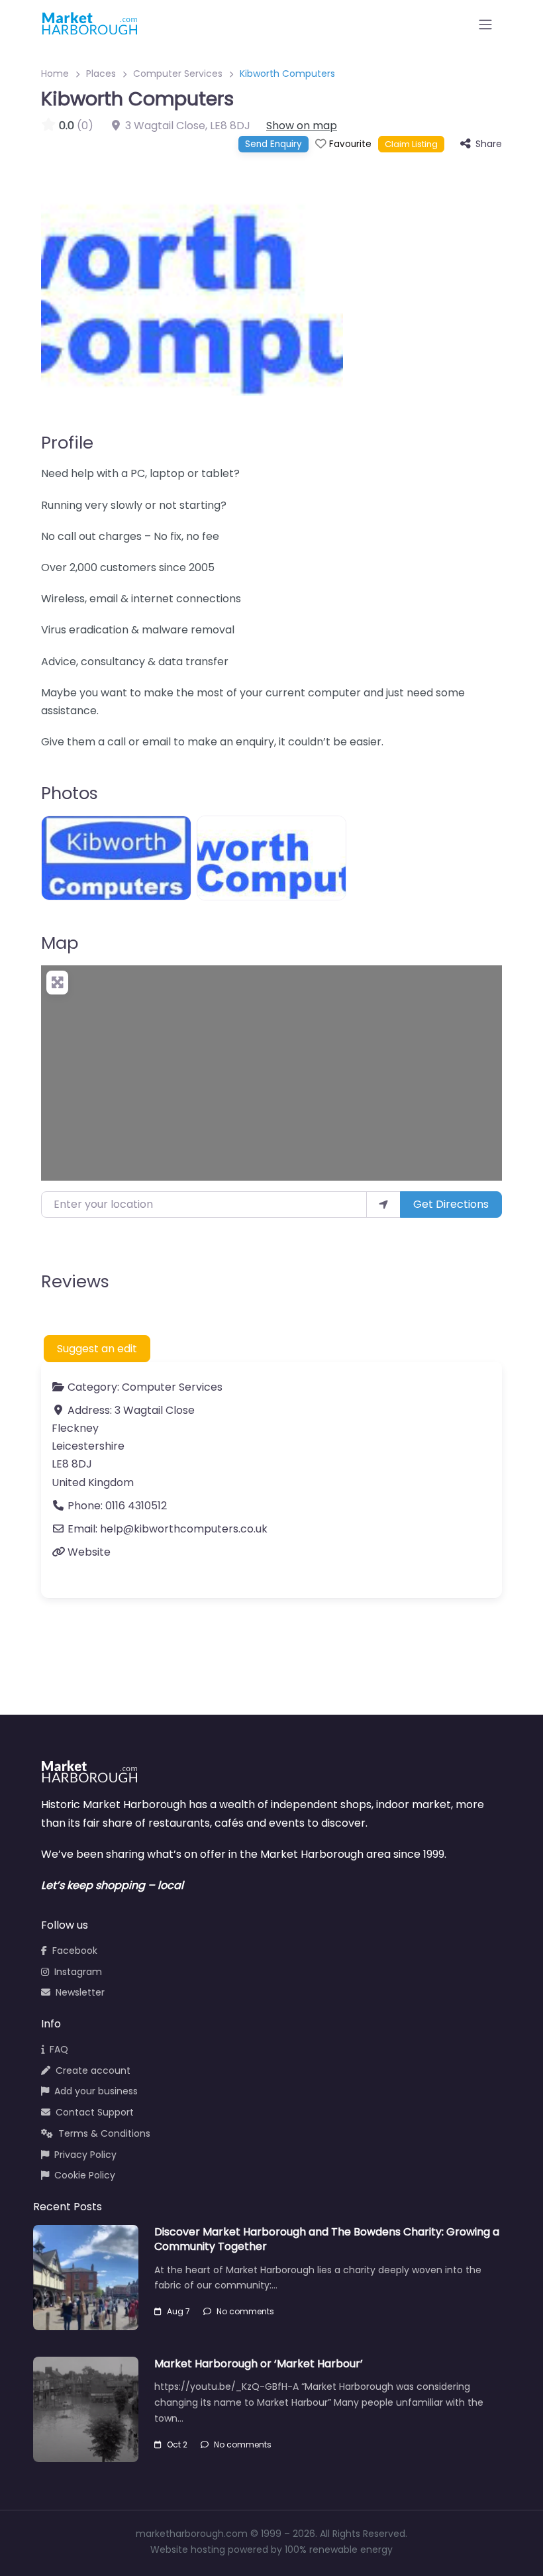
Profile (67, 443)
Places (101, 74)
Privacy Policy (85, 2155)
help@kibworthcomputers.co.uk (184, 1529)
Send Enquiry (273, 144)
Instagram (78, 1972)
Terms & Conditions (104, 2133)
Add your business (96, 2091)
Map (60, 943)
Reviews (75, 1281)
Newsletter (80, 1992)
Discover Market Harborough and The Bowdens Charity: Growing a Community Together (327, 2239)
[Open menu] (485, 25)
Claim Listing (411, 144)
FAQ (59, 2049)
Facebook (75, 1951)
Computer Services (178, 74)
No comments (245, 2311)
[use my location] (383, 1205)
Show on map (302, 126)
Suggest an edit (97, 1349)
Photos (70, 793)
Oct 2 (177, 2444)
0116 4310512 (136, 1506)
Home (55, 74)
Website (89, 1552)
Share (489, 144)
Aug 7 (178, 2311)
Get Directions (451, 1204)
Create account (93, 2070)
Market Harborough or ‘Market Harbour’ (259, 2364)
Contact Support (95, 2112)
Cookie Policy (85, 2175)
